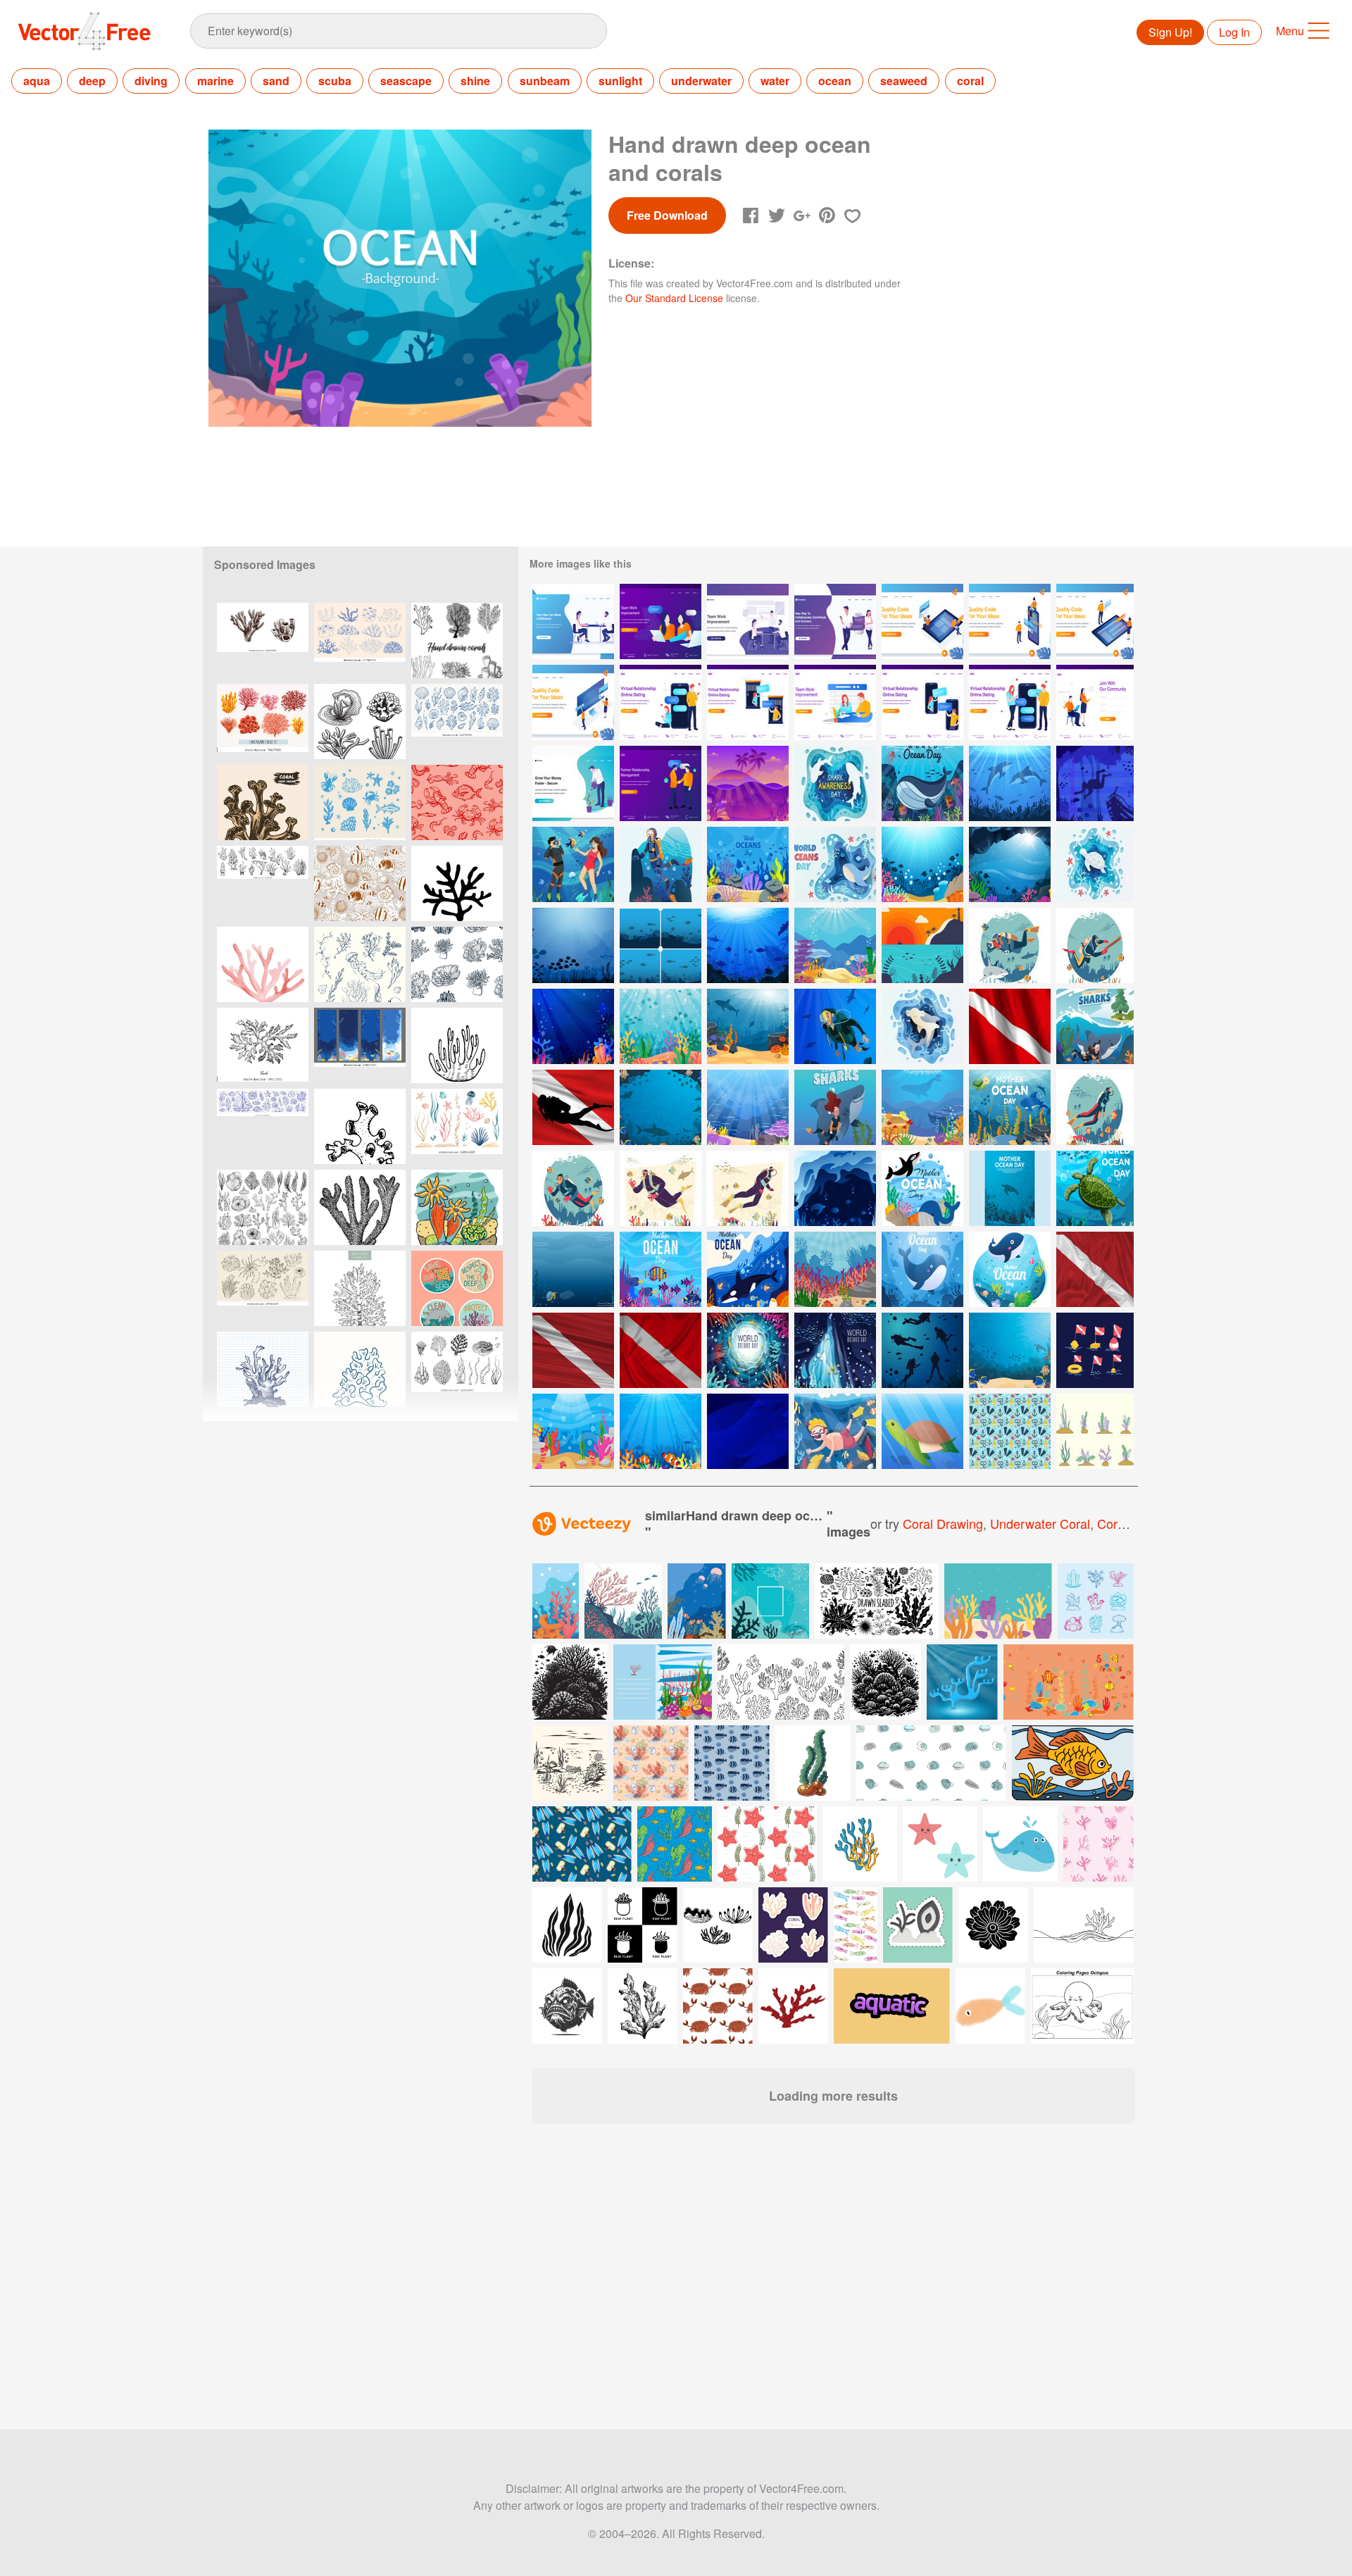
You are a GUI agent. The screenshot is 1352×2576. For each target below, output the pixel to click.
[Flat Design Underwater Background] (573, 1431)
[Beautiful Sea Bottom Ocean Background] (922, 864)
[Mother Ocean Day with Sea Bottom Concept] (922, 1188)
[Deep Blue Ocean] (573, 945)
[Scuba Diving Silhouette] (922, 1350)
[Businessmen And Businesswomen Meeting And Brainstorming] (573, 621)
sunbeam (545, 81)
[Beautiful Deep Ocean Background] (661, 1431)
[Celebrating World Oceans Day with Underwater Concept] (835, 1350)
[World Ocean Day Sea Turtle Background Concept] (1095, 1188)
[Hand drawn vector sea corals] (457, 640)
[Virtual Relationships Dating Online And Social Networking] (835, 621)
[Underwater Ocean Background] (748, 1026)
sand (276, 81)
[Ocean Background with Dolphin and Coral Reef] (1010, 783)
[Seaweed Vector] (1095, 1431)
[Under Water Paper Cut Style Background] (835, 1188)
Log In (1234, 32)
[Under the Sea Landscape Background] (748, 1107)
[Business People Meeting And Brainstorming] (748, 621)
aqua (37, 81)
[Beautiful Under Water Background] (1010, 864)
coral (970, 81)
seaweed (904, 81)
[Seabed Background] (661, 945)
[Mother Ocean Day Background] (1010, 1107)
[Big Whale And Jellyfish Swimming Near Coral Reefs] (922, 783)
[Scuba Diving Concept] (573, 1188)
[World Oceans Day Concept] (748, 864)
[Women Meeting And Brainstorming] (661, 621)
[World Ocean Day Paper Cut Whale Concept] (835, 864)
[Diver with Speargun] (1095, 945)
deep (92, 81)
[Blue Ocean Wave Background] (748, 1431)
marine (215, 81)
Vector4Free (85, 31)
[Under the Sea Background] (661, 1026)
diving (151, 81)
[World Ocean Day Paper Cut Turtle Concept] (1095, 864)
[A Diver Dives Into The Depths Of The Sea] (661, 864)
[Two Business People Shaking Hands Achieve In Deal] (661, 783)
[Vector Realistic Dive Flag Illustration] (1095, 1269)
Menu (1290, 31)
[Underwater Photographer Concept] (1010, 945)
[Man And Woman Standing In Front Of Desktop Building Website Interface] (573, 702)
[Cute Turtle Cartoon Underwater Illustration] (922, 1431)
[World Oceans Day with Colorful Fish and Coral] (661, 1269)
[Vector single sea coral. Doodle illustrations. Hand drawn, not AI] (457, 883)
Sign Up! (1170, 32)
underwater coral (1040, 1523)
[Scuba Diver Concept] (1095, 1107)
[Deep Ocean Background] (573, 1026)
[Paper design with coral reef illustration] (663, 1682)
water (775, 81)
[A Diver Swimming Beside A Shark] (1095, 1026)
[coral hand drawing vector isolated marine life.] (457, 1045)
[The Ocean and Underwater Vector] (922, 945)
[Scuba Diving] (835, 1026)
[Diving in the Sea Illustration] (835, 1431)
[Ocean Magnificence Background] (835, 945)
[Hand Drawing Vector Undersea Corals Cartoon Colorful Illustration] (457, 1207)
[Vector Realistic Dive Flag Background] (573, 1350)
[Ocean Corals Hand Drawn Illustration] (360, 721)
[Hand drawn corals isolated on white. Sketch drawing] (263, 883)
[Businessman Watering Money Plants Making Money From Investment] (573, 783)
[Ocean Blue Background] (835, 1269)
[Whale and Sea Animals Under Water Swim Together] (748, 1269)
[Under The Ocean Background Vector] (748, 783)
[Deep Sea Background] (1095, 783)
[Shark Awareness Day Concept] (835, 783)
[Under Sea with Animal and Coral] (1010, 1350)
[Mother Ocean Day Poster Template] (1010, 1188)
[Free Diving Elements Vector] (1010, 1431)
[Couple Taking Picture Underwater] (573, 864)
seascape (406, 81)
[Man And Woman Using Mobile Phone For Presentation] (1010, 621)
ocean (835, 81)
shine (475, 81)
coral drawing (943, 1523)
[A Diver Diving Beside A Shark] (835, 1107)
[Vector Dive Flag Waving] (1010, 1026)
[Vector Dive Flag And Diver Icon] (573, 1107)
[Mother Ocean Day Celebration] (1010, 1269)
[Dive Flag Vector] (1095, 1350)
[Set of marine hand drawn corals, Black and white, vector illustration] (263, 1207)
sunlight (620, 81)
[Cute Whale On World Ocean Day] (922, 1269)
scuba (335, 81)
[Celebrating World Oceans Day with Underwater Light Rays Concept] (748, 1350)
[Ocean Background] (748, 945)
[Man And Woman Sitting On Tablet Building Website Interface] (922, 621)
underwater (701, 81)
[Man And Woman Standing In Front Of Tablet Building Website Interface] (1095, 621)
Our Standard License (674, 298)
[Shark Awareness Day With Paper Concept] (922, 1026)
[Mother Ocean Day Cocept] (661, 1107)
